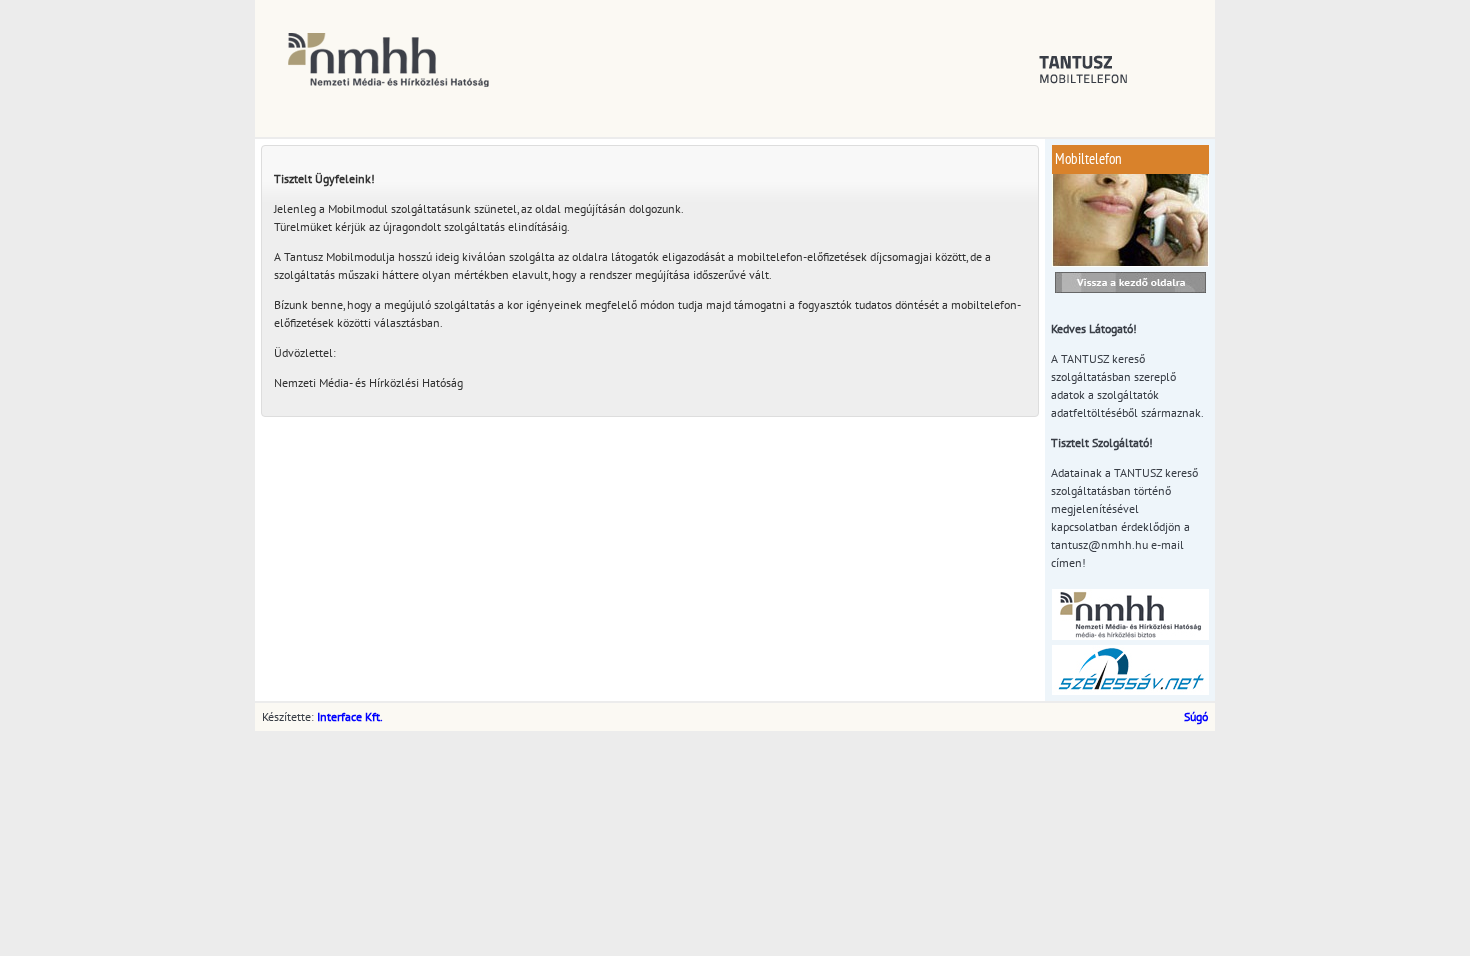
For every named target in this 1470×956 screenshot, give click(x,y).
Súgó (1196, 717)
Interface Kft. (350, 717)
